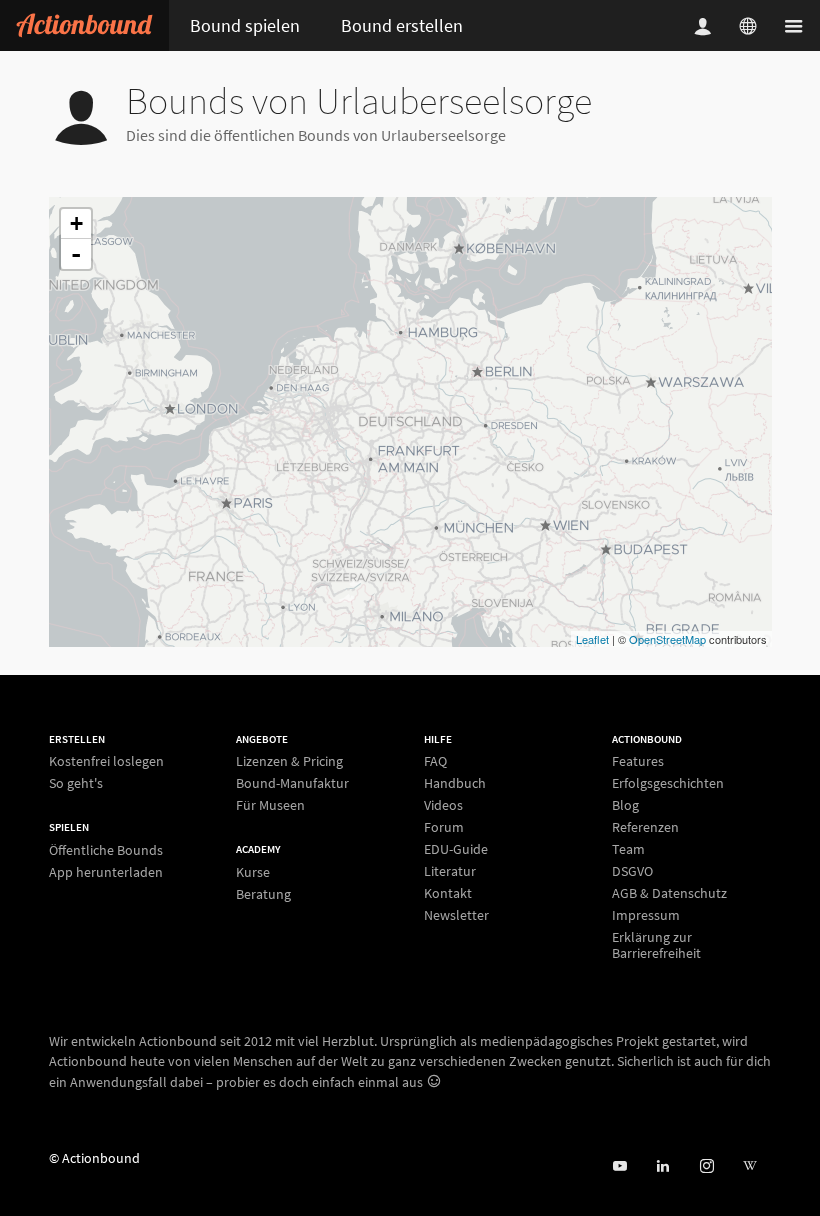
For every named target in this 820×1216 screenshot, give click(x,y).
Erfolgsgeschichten (668, 783)
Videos (443, 805)
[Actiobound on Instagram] (706, 1166)
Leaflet (592, 639)
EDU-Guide (456, 849)
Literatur (450, 871)
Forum (444, 827)
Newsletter (456, 914)
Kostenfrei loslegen (106, 761)
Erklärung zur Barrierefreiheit (656, 944)
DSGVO (632, 871)
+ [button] (76, 223)
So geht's (76, 782)
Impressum (646, 915)
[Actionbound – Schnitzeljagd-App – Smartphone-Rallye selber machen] (84, 25)
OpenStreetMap (667, 639)
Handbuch (455, 783)
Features (638, 761)
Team (628, 849)
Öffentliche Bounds (106, 850)
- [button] (76, 254)
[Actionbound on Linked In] (662, 1166)
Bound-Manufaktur (292, 783)
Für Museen (270, 804)
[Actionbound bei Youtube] (619, 1166)
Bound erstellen (402, 25)
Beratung (263, 893)
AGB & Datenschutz (669, 893)
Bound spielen (245, 25)
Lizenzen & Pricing (289, 761)
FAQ (435, 761)
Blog (625, 805)
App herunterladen (106, 871)
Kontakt (448, 893)
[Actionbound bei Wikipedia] (749, 1166)
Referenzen (645, 827)
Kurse (253, 872)
